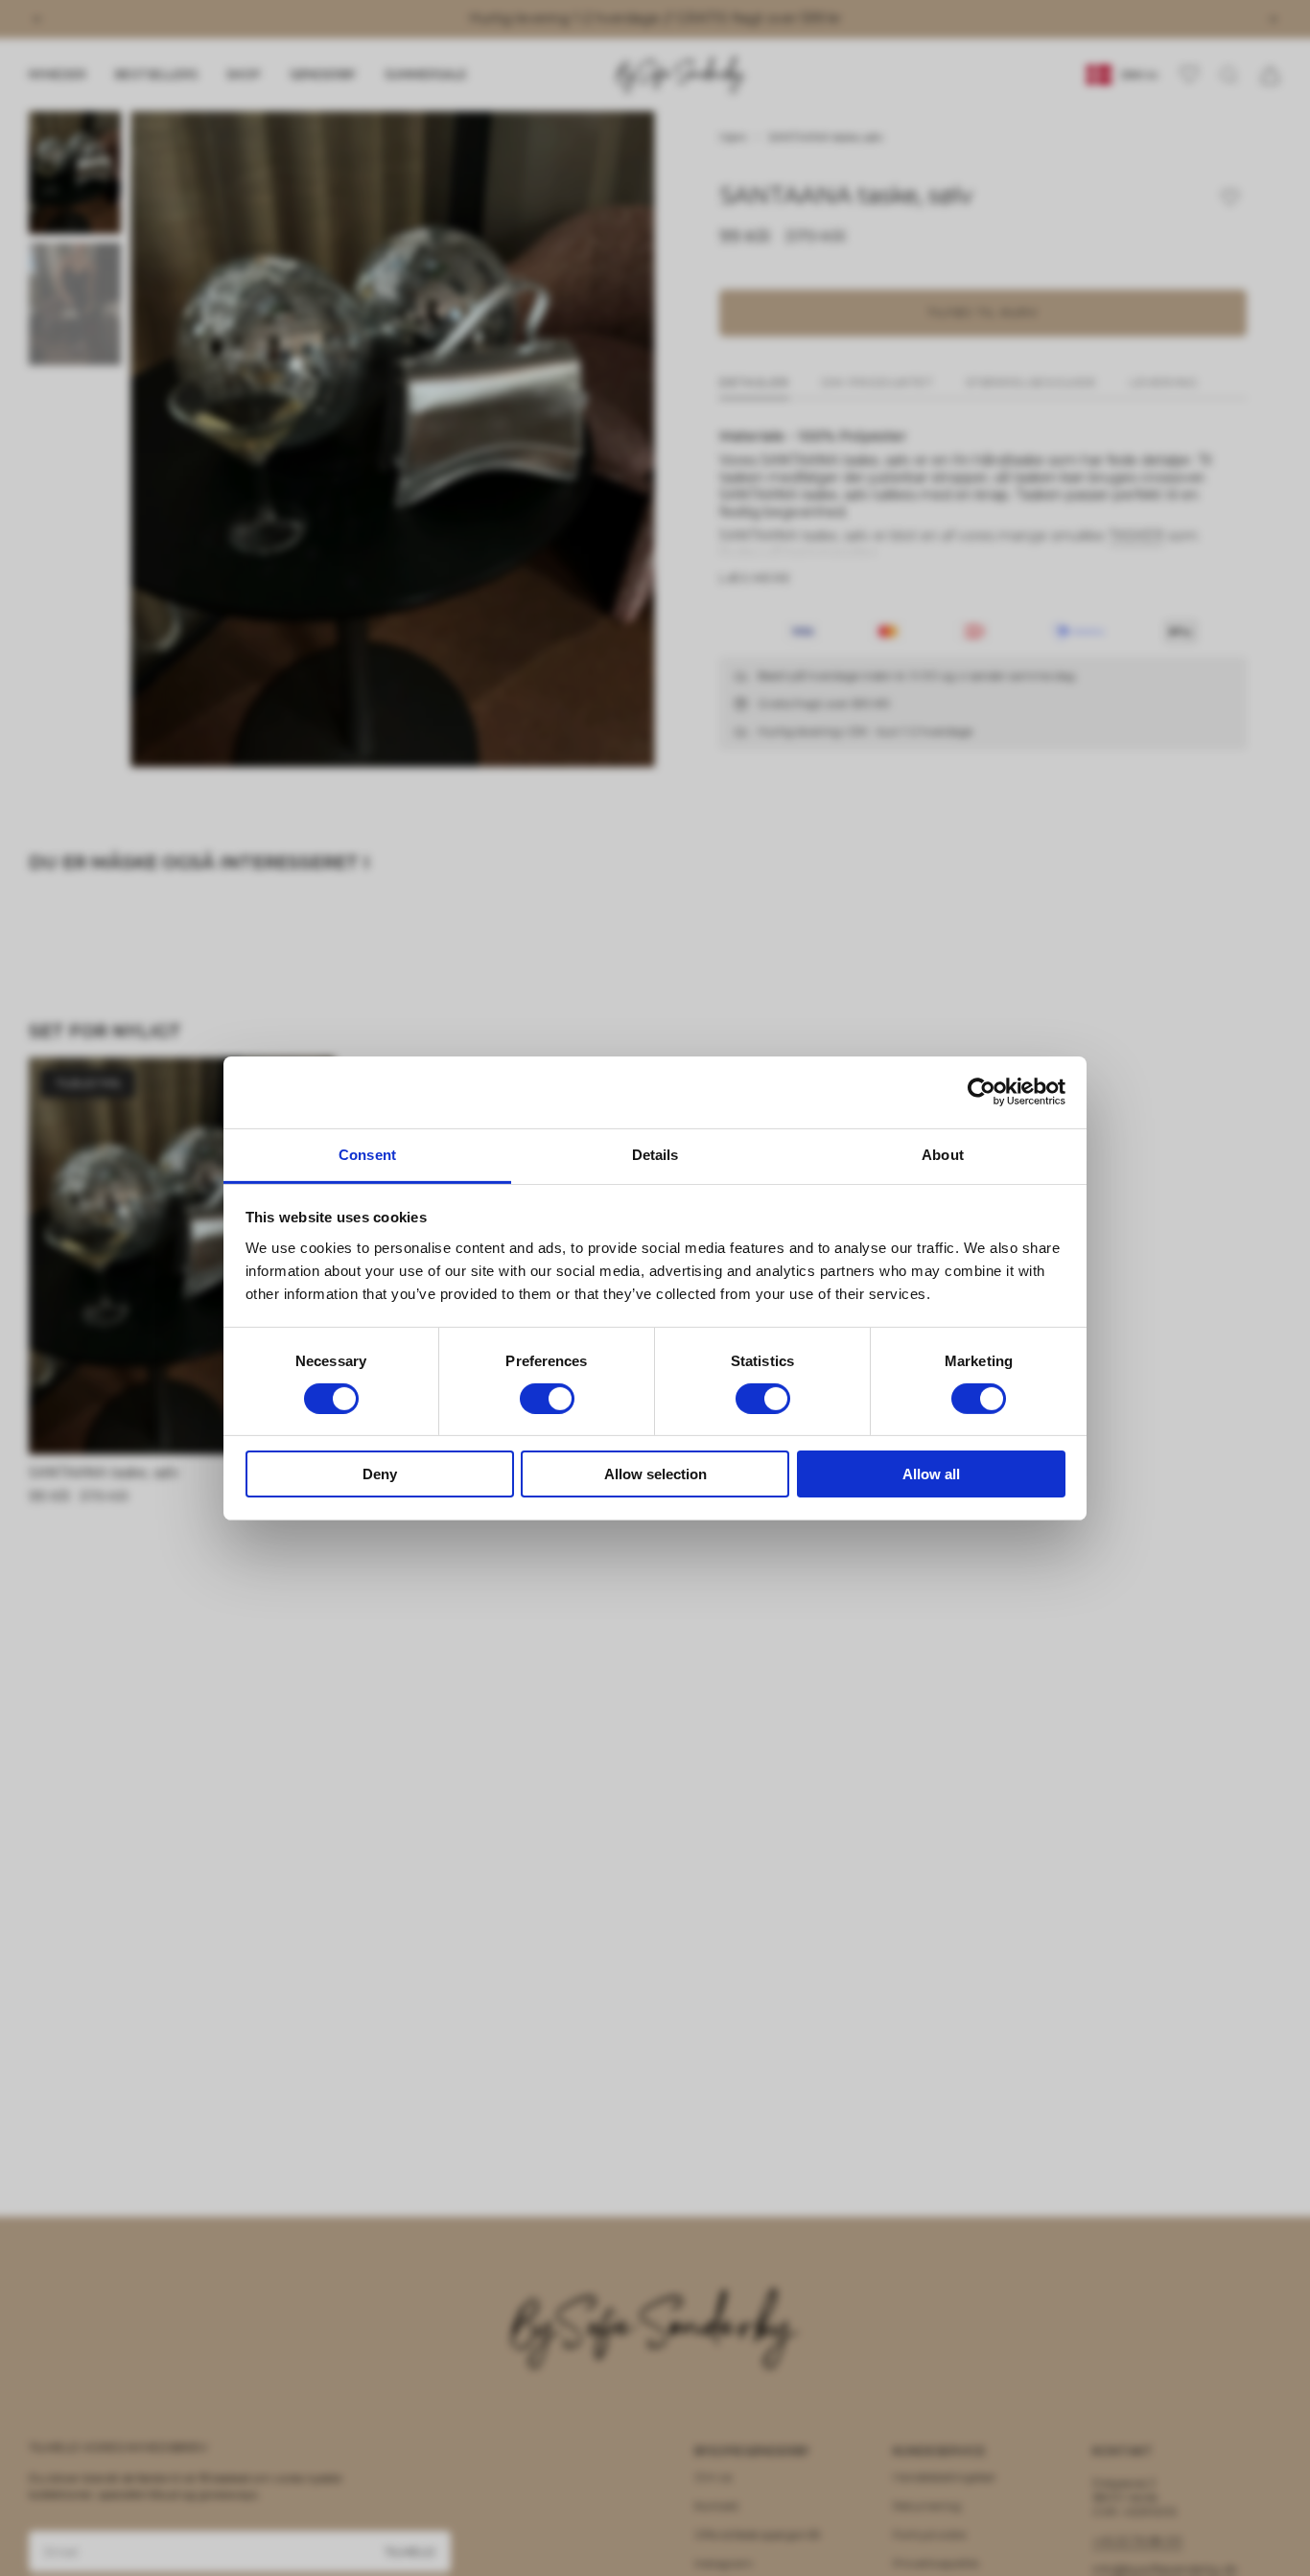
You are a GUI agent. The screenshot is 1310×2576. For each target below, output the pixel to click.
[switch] (547, 1399)
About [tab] (943, 1154)
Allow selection (655, 1474)
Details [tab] (655, 1154)
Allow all (931, 1474)
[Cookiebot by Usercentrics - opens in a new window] (982, 1092)
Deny (380, 1474)
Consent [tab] (367, 1154)
